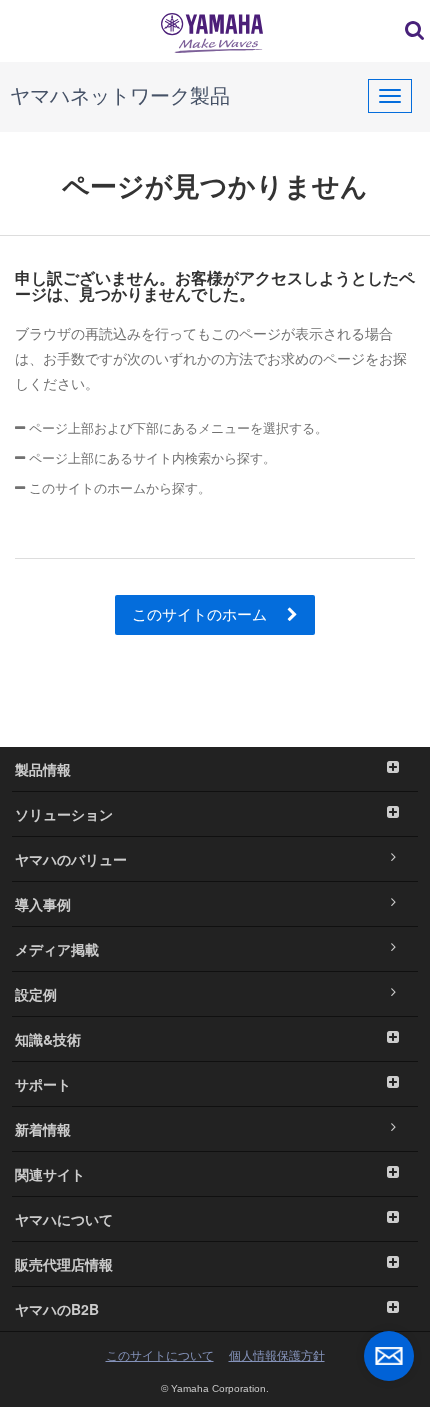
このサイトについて (160, 1356)
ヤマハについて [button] (64, 1219)
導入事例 (43, 904)
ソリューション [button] (64, 814)
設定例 (36, 994)
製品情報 (43, 769)
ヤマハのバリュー (71, 859)
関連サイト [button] (50, 1174)
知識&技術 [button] (48, 1039)
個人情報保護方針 (277, 1356)
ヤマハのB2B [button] (57, 1309)
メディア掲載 (57, 949)
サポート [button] (43, 1084)
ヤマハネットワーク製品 (120, 96)
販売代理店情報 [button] (64, 1264)
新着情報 (43, 1129)
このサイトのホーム (201, 614)
